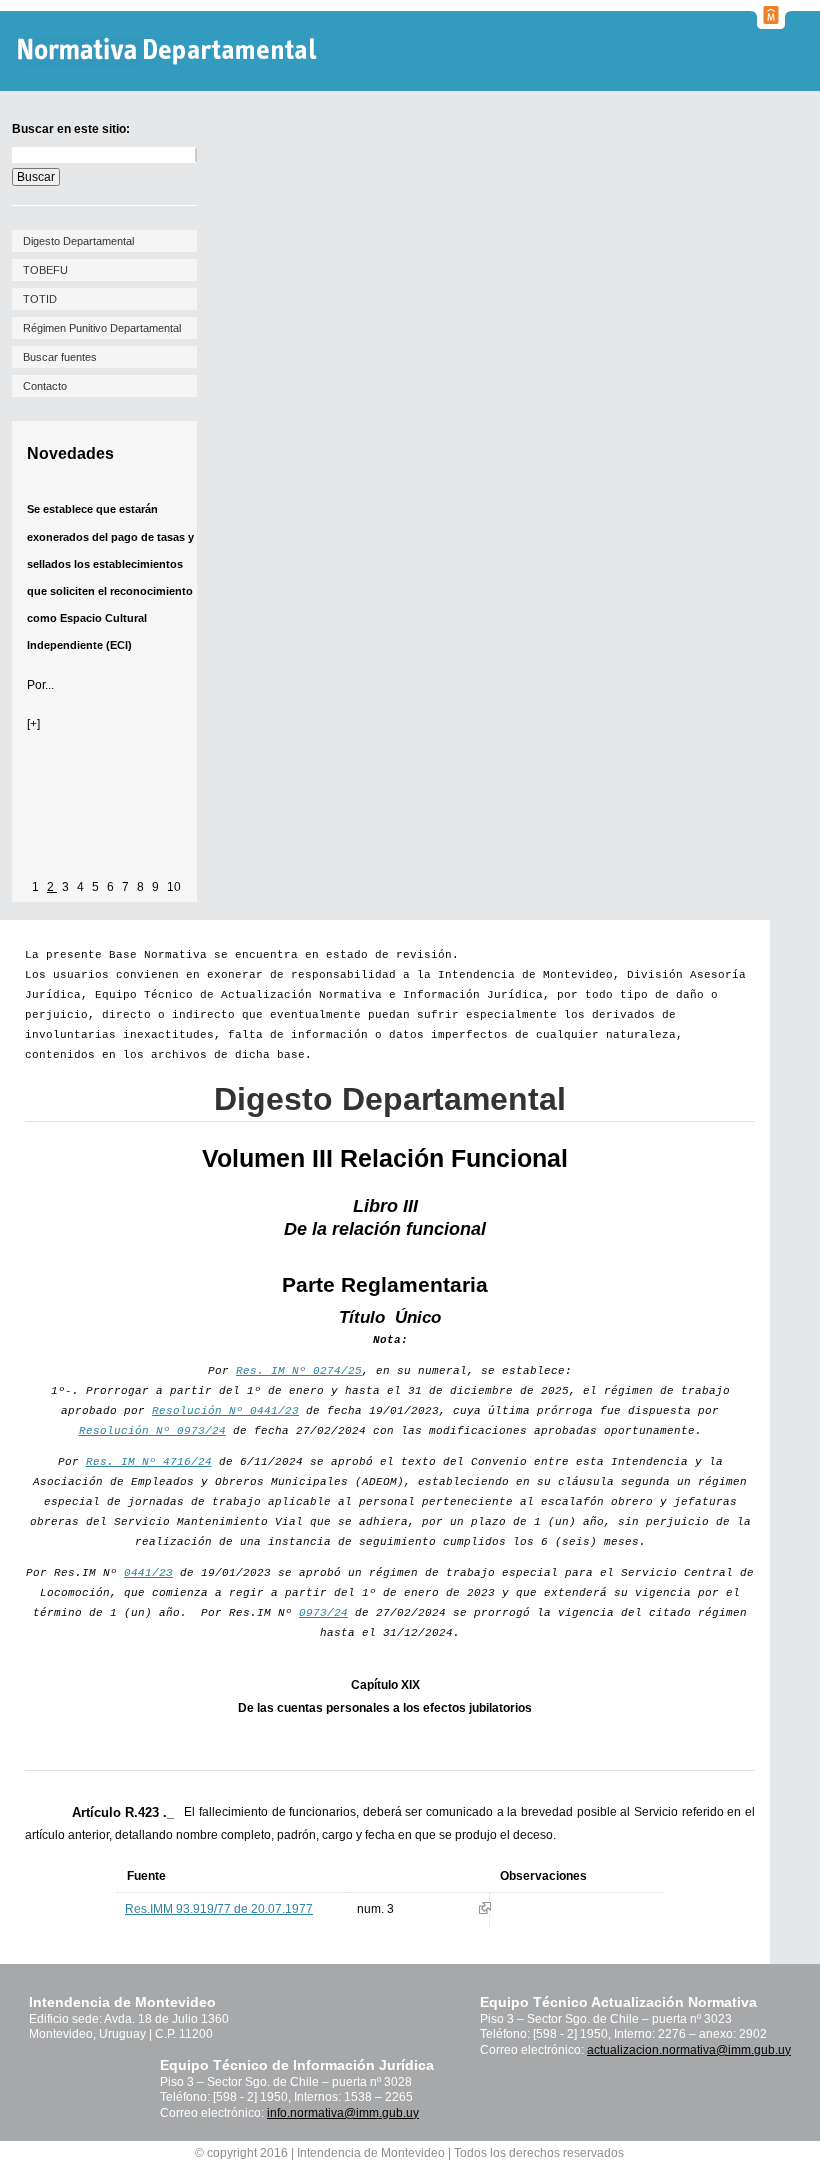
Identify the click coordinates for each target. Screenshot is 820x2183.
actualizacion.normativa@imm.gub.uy (689, 2050)
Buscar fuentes (60, 357)
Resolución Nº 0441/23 (225, 1411)
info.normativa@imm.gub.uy (343, 2113)
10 (174, 887)
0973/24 (323, 1613)
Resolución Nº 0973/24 (152, 1431)
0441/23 (148, 1573)
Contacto (45, 386)
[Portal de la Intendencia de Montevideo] (771, 23)
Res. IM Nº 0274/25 (299, 1371)
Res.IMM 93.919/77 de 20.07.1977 (219, 1909)
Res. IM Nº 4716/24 (149, 1462)
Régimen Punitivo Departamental (102, 328)
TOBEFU (45, 270)
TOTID (40, 299)
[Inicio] (169, 51)
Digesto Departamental (78, 241)
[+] (33, 724)
